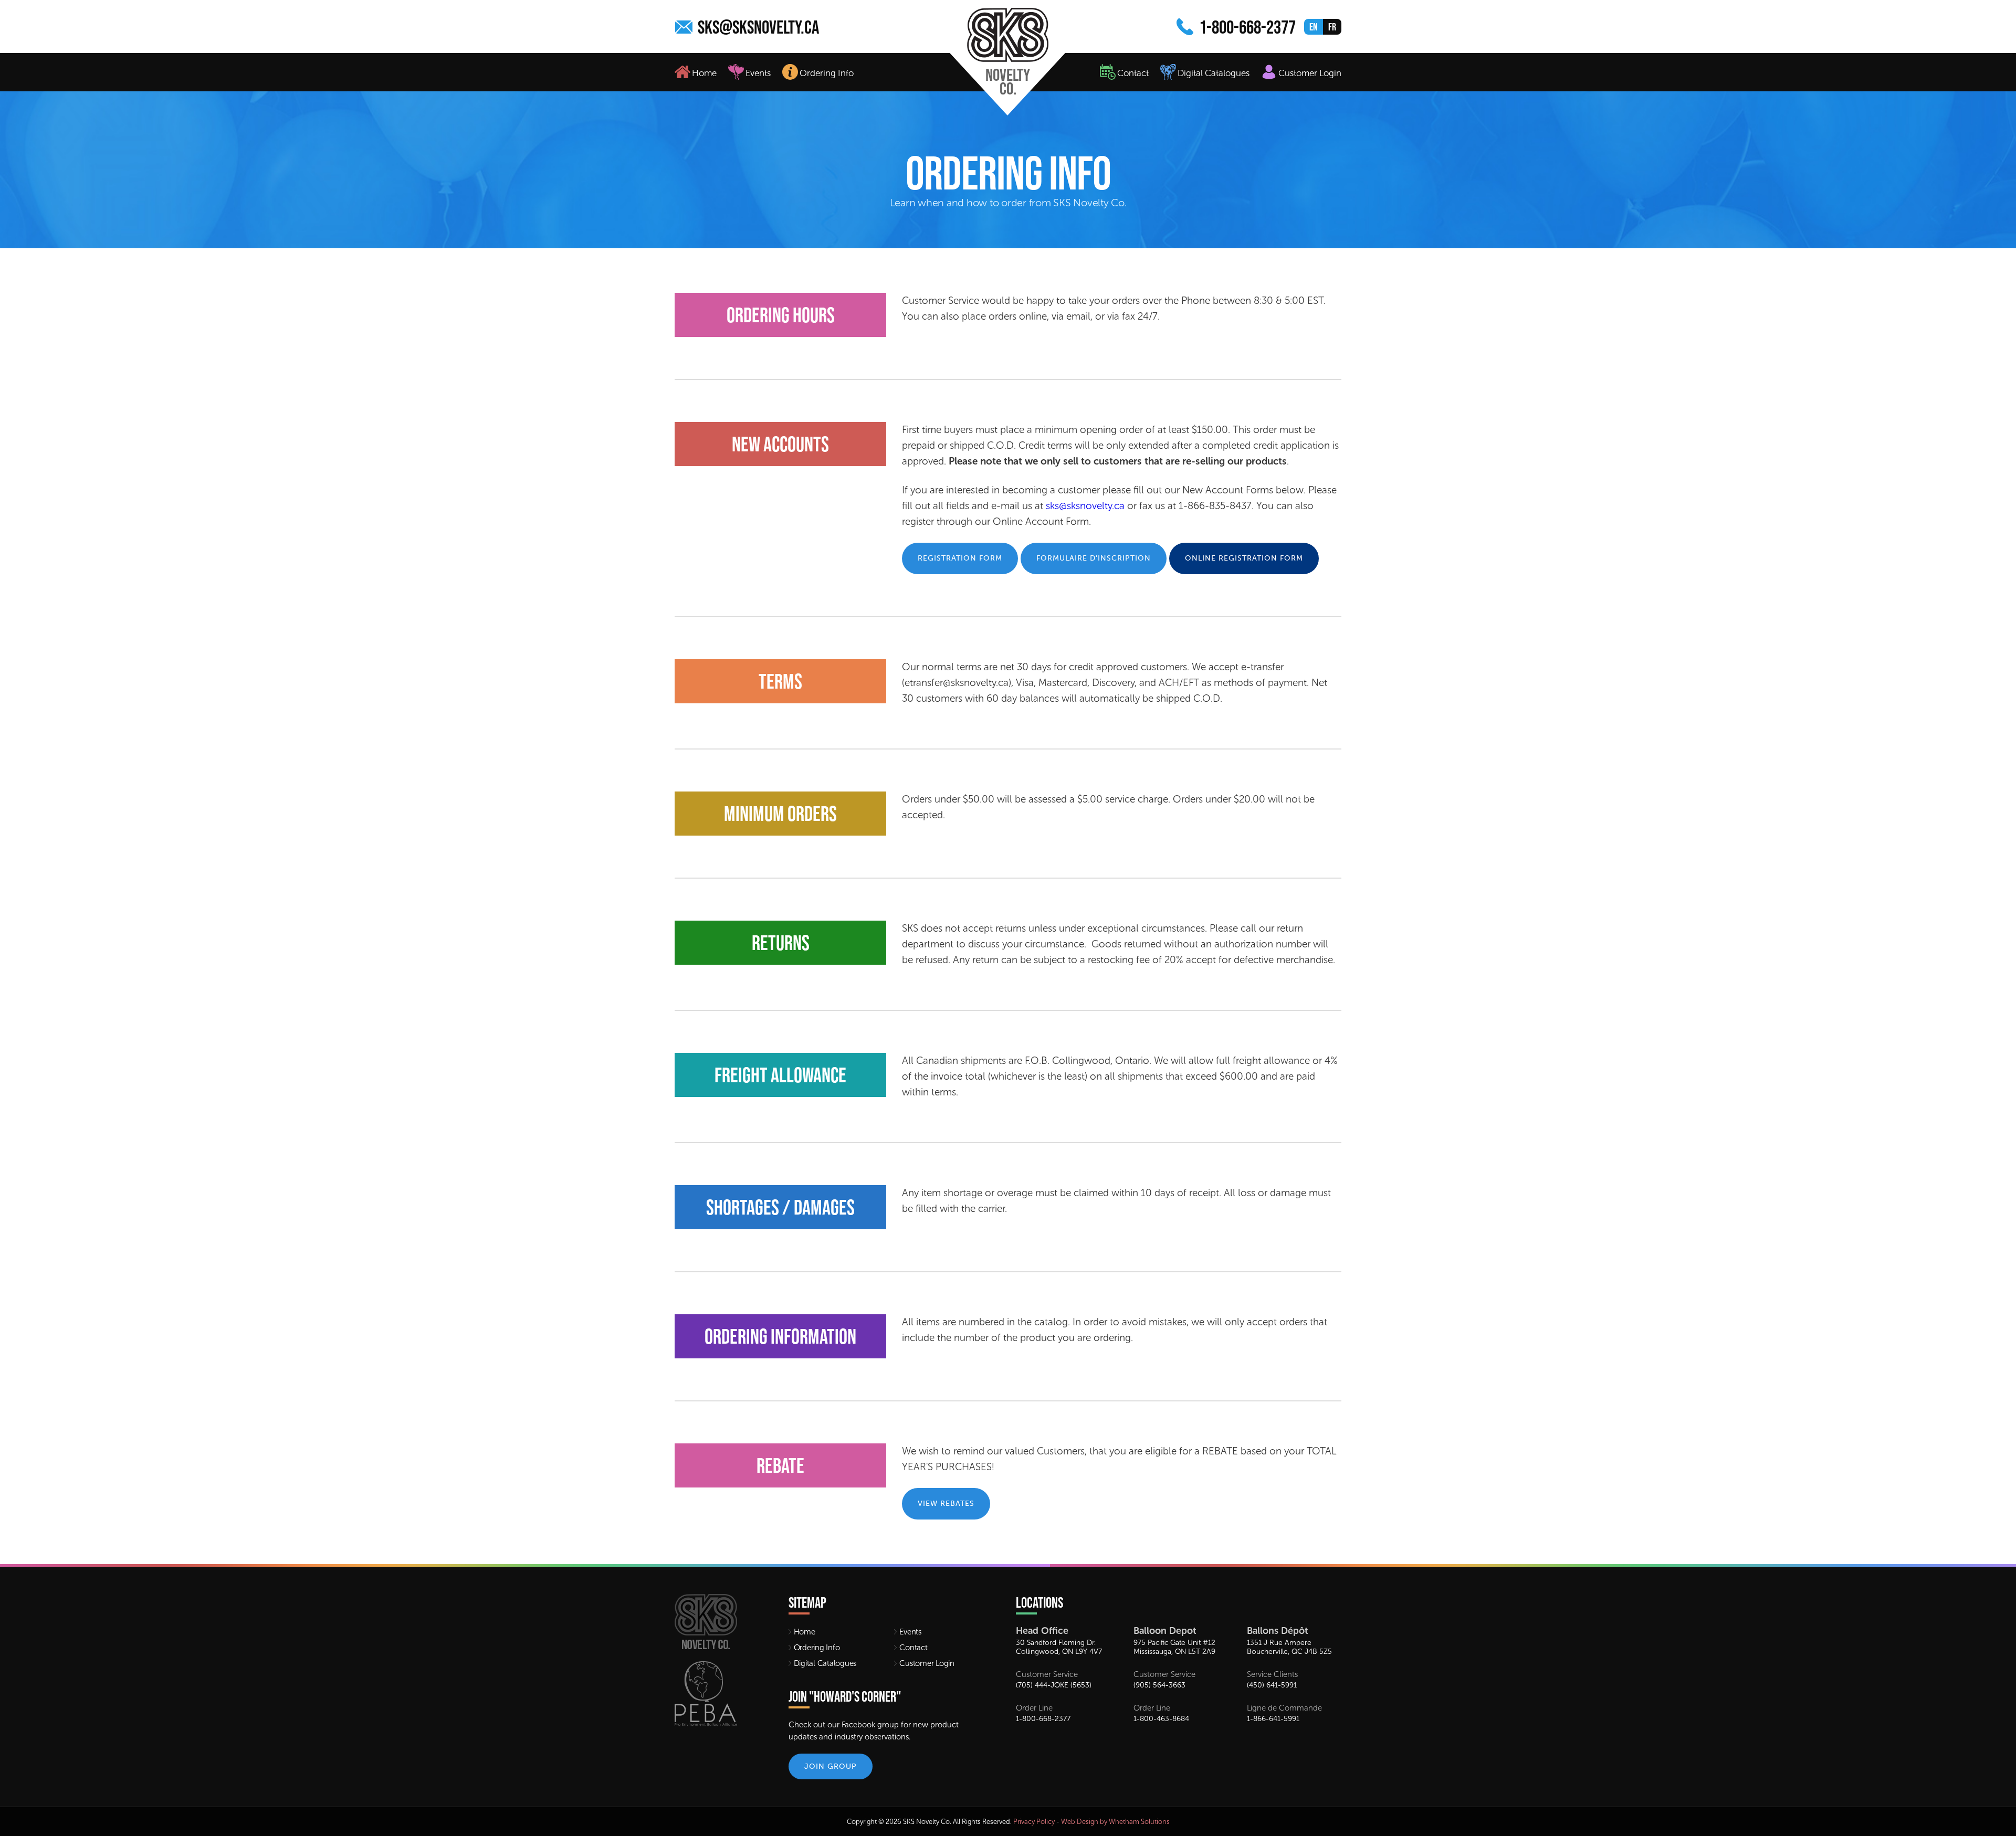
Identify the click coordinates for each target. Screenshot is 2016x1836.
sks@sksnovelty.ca (758, 27)
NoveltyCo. (966, 52)
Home (704, 73)
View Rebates (946, 1503)
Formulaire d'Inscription (1094, 558)
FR (1332, 27)
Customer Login (1310, 73)
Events (758, 73)
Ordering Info (827, 73)
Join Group (831, 1766)
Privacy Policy (1034, 1822)
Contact (1133, 73)
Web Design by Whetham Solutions (1115, 1822)
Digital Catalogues (1214, 73)
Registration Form (960, 558)
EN (1314, 27)
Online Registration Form (1244, 558)
